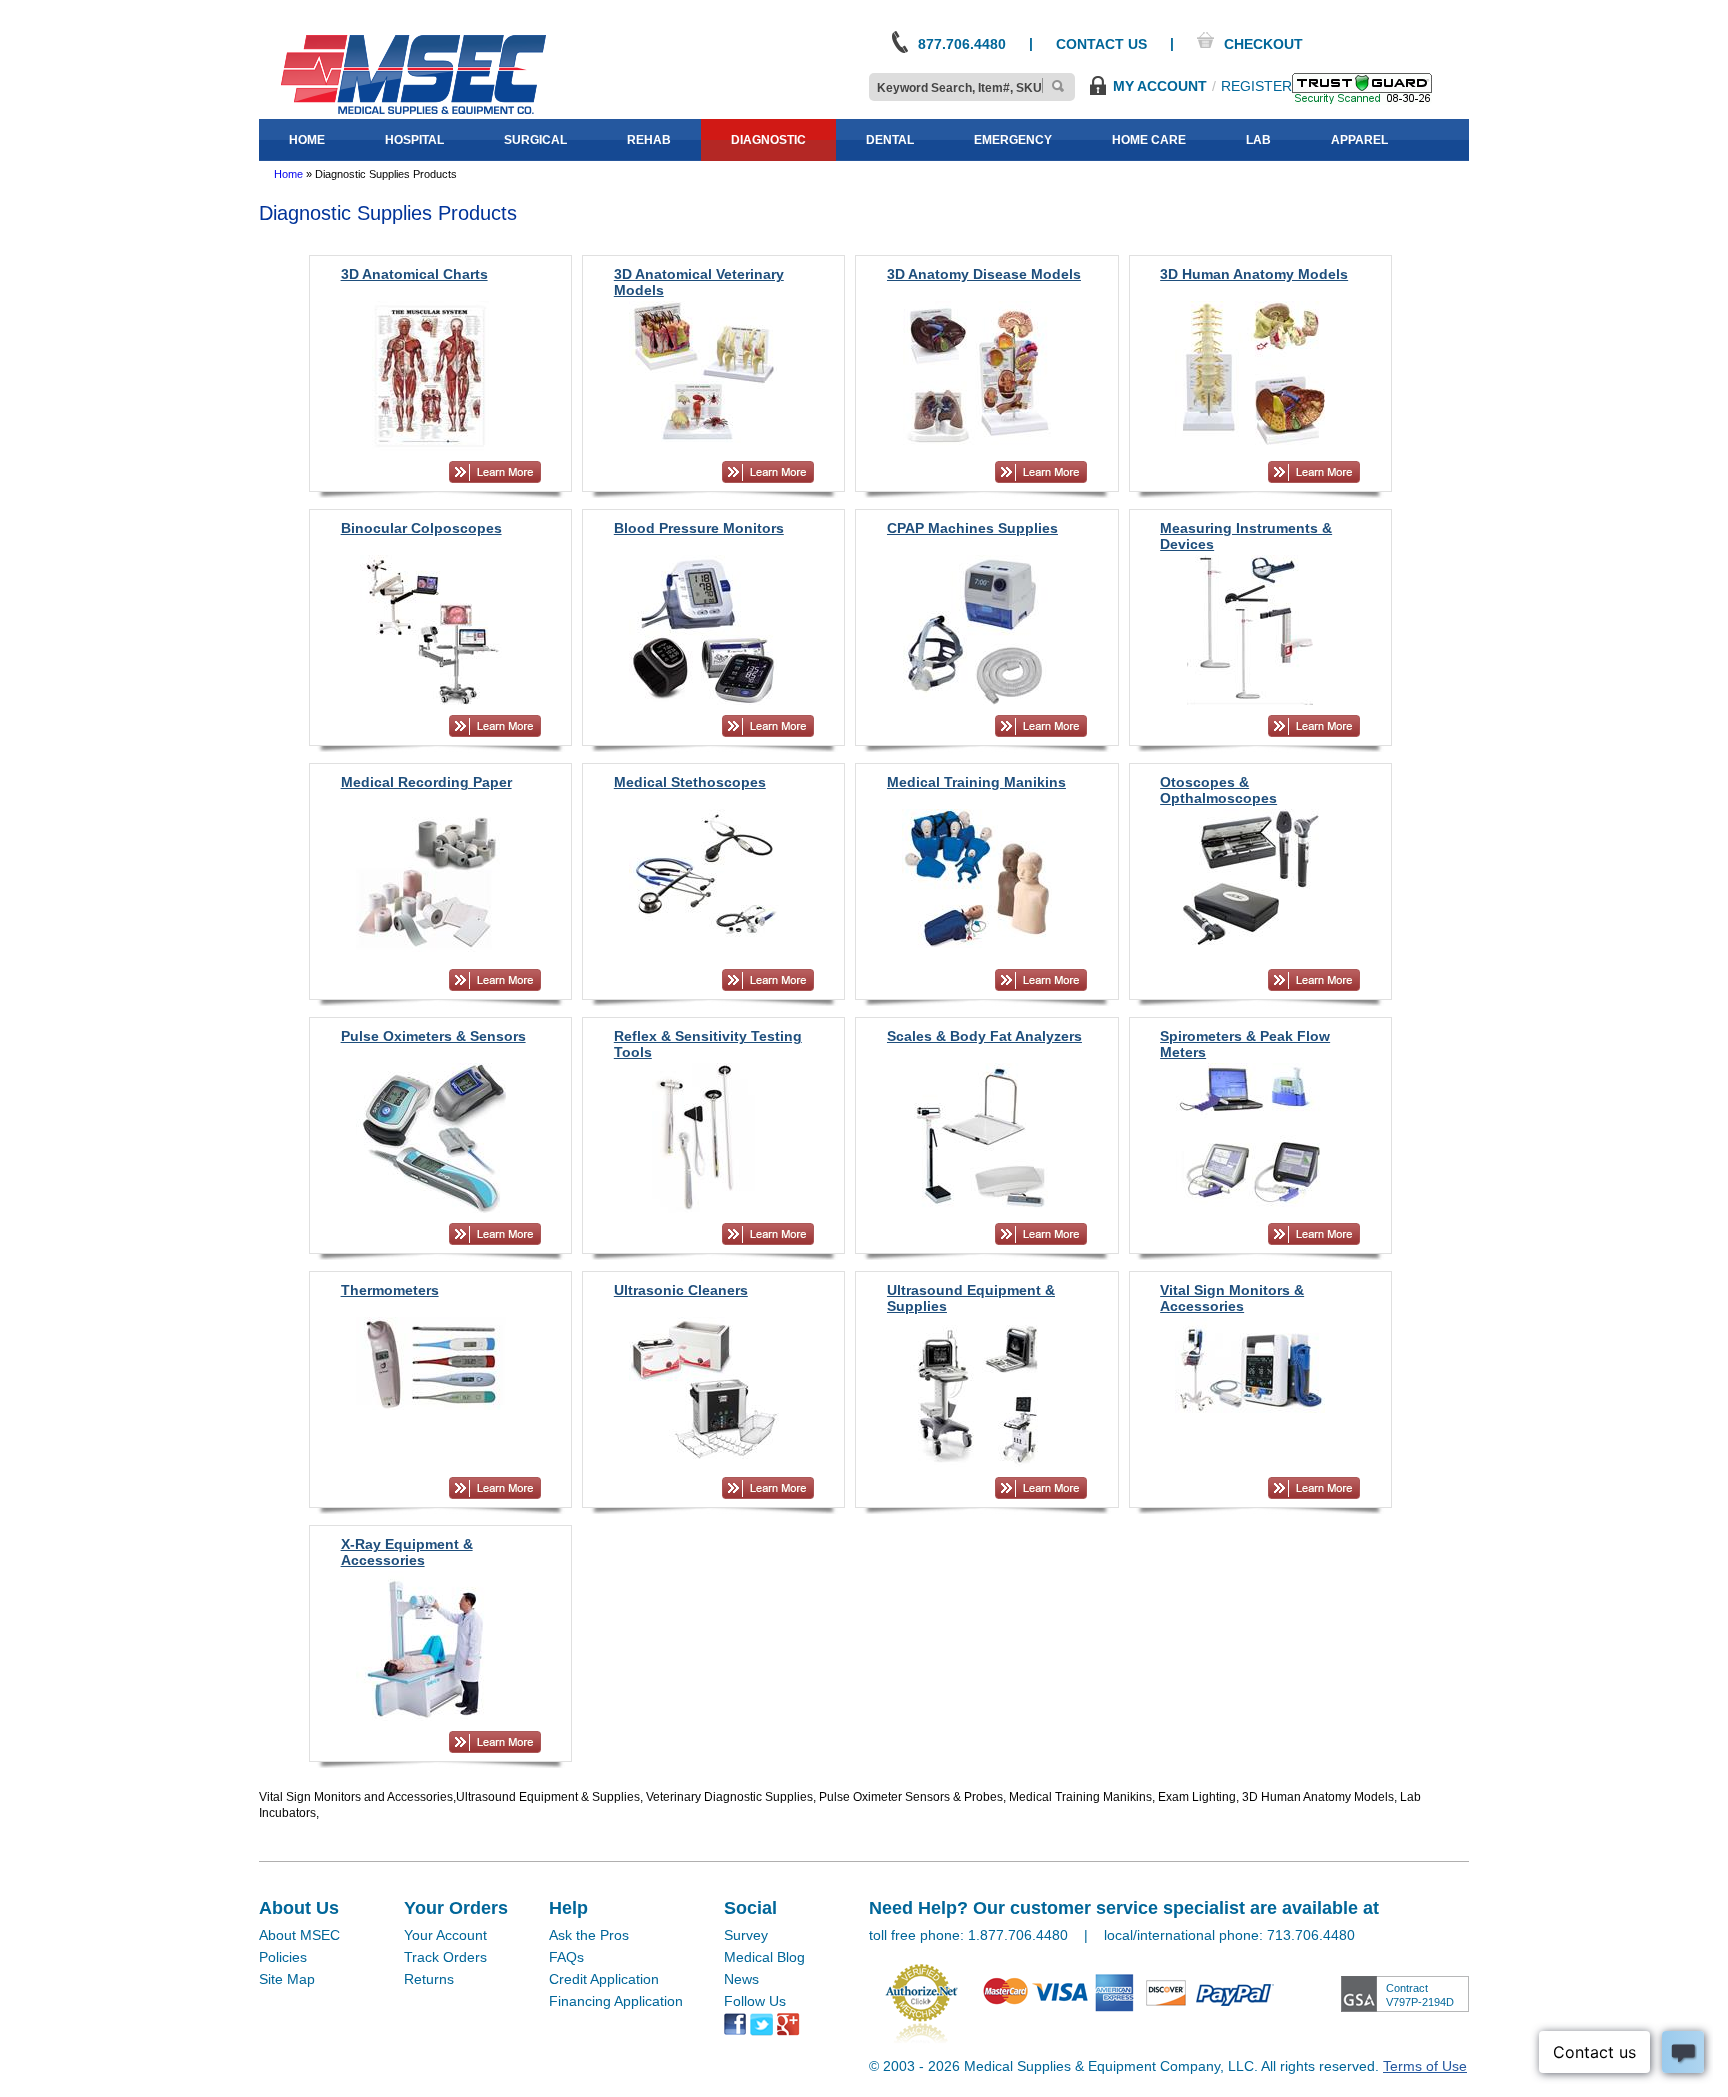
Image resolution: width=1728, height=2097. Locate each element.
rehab (649, 140)
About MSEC (299, 1935)
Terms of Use (1425, 2066)
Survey (746, 1935)
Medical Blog (764, 1957)
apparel (1359, 140)
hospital (414, 140)
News (741, 1979)
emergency (1013, 140)
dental (890, 140)
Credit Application (604, 1979)
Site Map (287, 1979)
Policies (283, 1957)
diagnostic (768, 140)
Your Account (445, 1935)
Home (288, 174)
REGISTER (1256, 86)
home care (1149, 140)
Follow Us (755, 2001)
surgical (535, 140)
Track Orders (445, 1957)
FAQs (566, 1957)
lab (1258, 140)
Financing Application (616, 2001)
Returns (429, 1979)
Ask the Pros (589, 1935)
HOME (307, 140)
